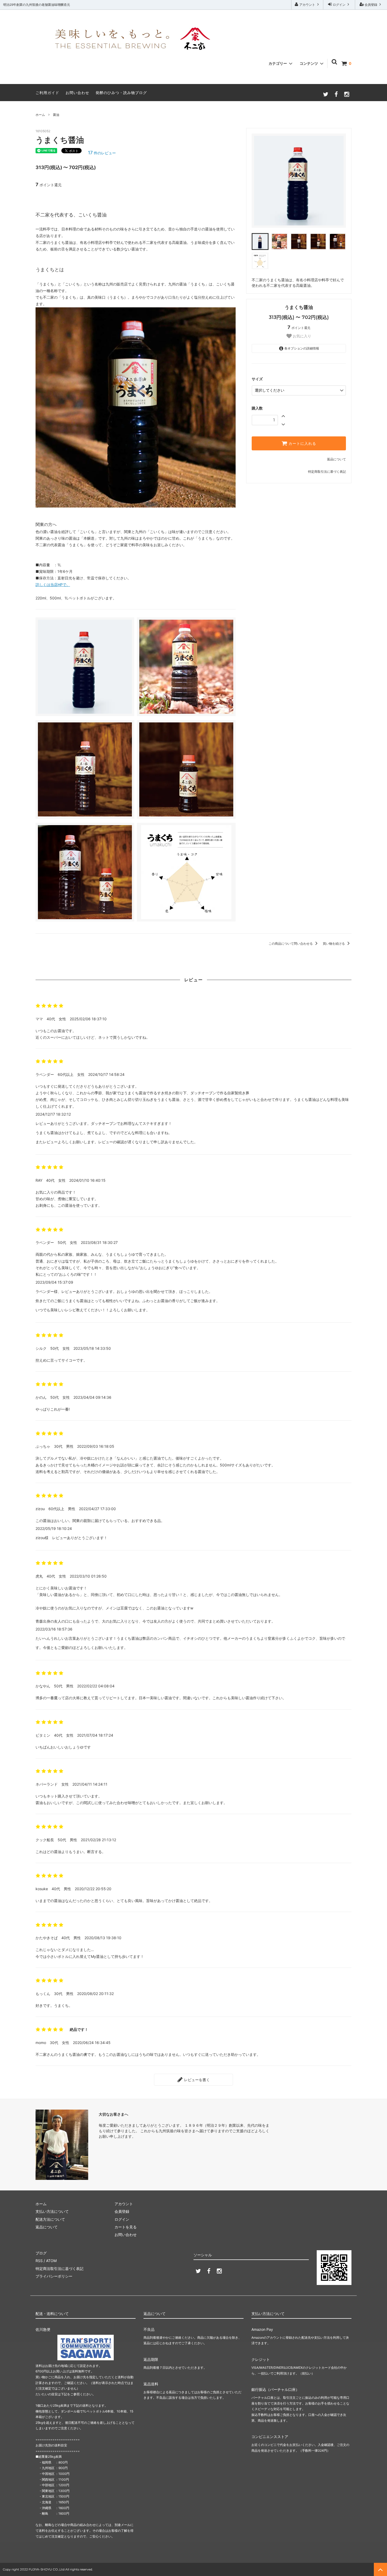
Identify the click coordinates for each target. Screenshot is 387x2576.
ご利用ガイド (47, 93)
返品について (336, 459)
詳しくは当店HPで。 (53, 585)
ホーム (40, 115)
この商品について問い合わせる (291, 944)
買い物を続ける (334, 944)
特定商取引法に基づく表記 (327, 472)
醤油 (56, 115)
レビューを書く (196, 2080)
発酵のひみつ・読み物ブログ (121, 93)
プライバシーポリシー (54, 2276)
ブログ (41, 2253)
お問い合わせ (77, 93)
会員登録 (371, 5)
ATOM (51, 2261)
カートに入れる (302, 444)
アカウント (307, 5)
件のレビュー (102, 153)
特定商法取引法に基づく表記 (59, 2269)
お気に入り (301, 336)
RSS (39, 2261)
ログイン (339, 5)
